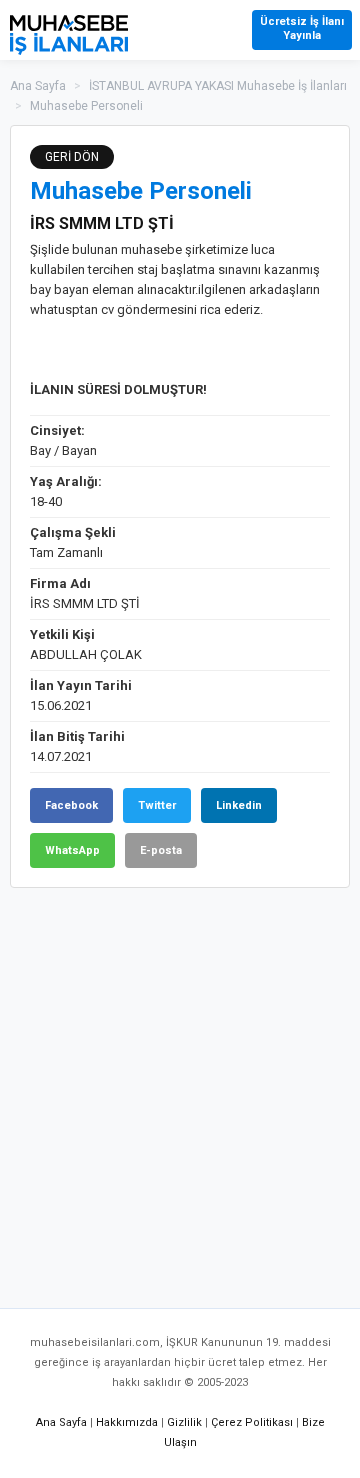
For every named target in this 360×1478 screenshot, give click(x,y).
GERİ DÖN (72, 157)
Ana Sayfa (38, 86)
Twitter (157, 805)
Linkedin (239, 805)
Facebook (71, 805)
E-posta (161, 850)
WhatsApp (72, 850)
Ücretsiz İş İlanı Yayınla (302, 28)
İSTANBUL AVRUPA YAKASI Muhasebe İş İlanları (218, 86)
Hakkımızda (127, 1422)
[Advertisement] (180, 1088)
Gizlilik (184, 1422)
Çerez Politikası (252, 1422)
